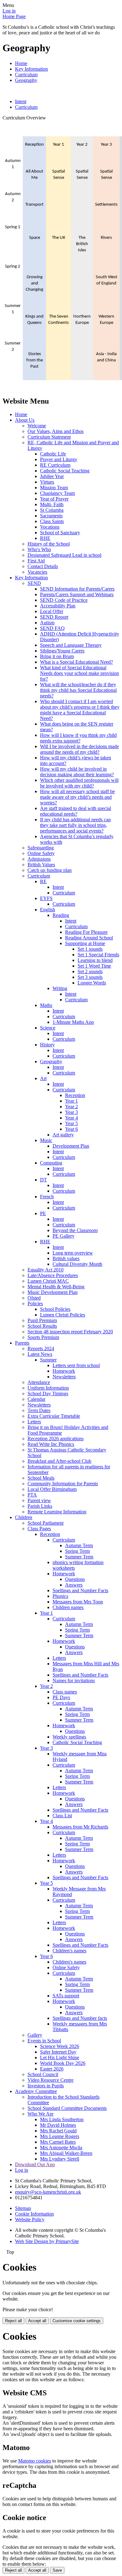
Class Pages (39, 1529)
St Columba (52, 510)
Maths (46, 1005)
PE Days (61, 1697)
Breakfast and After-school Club (59, 1461)
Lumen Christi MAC (48, 1281)
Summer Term (79, 1557)
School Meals (41, 1478)
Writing (60, 988)
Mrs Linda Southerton (62, 2119)
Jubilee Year (52, 476)
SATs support (66, 1996)
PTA (32, 1495)
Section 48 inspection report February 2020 (70, 1332)
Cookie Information (34, 2214)
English (48, 910)
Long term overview (73, 1253)
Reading (61, 915)
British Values (41, 865)
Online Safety (41, 853)
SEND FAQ (52, 628)
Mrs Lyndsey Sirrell (60, 2159)
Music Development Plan (53, 1292)
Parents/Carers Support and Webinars (77, 594)
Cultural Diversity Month (77, 1264)
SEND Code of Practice (64, 600)
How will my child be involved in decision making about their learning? (77, 772)
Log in (9, 11)
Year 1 (71, 1101)
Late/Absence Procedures (53, 1275)
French (47, 1197)
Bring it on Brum (57, 656)
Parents (22, 1343)
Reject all (13, 2321)
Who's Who (39, 549)
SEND (34, 583)
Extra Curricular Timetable (54, 1416)
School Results (42, 1326)
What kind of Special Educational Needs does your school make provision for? (79, 673)
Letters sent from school (76, 1365)
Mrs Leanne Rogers (60, 2136)
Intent (21, 101)
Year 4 (71, 1118)
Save (57, 2570)
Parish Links (40, 1506)
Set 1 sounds (90, 949)
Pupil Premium (42, 1320)
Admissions (39, 859)
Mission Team (54, 488)
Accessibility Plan (58, 606)
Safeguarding (41, 848)
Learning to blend (95, 960)
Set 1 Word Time (94, 966)
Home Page (14, 16)
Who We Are (41, 2114)
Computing (51, 1163)
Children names (68, 1607)
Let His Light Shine (60, 2058)
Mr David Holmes (58, 2125)
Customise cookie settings (77, 2321)
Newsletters (64, 1377)
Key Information (31, 69)
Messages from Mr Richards (80, 1827)
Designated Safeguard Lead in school (64, 555)
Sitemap (23, 2208)
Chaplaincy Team (57, 493)
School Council (43, 2074)
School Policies (55, 1309)
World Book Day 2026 (63, 2063)
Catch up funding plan (50, 870)
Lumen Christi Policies (63, 1315)
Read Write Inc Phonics (51, 1444)
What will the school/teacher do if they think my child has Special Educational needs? (78, 690)
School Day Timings (48, 1394)
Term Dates (39, 1410)
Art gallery (63, 1135)
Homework (64, 1371)
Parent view (39, 1500)
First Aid (36, 561)
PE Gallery (64, 1236)
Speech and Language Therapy (71, 645)
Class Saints (52, 521)
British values (66, 1258)
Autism (47, 623)
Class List (62, 1816)
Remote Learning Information (57, 1512)
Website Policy (30, 2219)
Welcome (37, 426)
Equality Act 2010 (46, 1270)
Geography (26, 80)
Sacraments (51, 516)
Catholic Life (53, 454)
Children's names (69, 1951)
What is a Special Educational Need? (76, 662)
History (47, 1045)
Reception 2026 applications (56, 1439)
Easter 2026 (52, 2069)
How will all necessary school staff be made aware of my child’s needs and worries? (77, 797)
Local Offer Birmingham (52, 1489)
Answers (74, 1585)
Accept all (37, 2321)
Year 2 (71, 1107)
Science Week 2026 (60, 2046)
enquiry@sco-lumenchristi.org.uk (48, 2192)
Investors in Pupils (46, 2086)
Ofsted (34, 1298)
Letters (34, 1422)
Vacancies (37, 572)
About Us (25, 420)
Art (43, 1078)
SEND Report (54, 617)
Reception (75, 1095)
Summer (48, 1360)
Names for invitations (74, 1680)
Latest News (40, 1354)
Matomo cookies (35, 2461)
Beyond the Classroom (75, 1230)
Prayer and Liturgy (59, 459)
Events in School (44, 2041)
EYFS (46, 898)
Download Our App (35, 2164)
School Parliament (46, 1523)
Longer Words (92, 983)
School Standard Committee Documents (67, 2108)
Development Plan (71, 1146)
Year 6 (71, 1129)
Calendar (36, 1399)
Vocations (50, 527)
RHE (45, 538)
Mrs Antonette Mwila (61, 2148)
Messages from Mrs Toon (78, 1602)
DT (43, 1180)
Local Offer (52, 611)
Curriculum (26, 75)
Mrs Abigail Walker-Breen (66, 2153)
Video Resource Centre (51, 2080)
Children (24, 1517)
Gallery (35, 2035)
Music (46, 1140)
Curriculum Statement (49, 437)
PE (43, 1213)
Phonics (60, 1596)
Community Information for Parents (63, 1484)
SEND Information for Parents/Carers (77, 589)
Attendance (39, 1382)
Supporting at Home (85, 943)
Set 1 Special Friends (98, 955)
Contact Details (43, 566)
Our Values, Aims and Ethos (56, 431)
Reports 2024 (41, 1348)
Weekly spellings (69, 1737)
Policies (35, 1303)
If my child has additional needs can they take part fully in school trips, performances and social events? (75, 825)
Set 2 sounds (90, 971)
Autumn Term (79, 1545)
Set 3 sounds (90, 977)
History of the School (49, 544)
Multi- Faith (52, 504)
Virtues (47, 482)
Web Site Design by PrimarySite (47, 2241)
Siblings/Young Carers (62, 651)
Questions (75, 1579)
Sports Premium (43, 1337)
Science (48, 1028)
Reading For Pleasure (86, 932)
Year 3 (71, 1112)
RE (43, 881)
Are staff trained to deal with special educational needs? (76, 811)
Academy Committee (36, 2091)
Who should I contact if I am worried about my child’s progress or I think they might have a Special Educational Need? (80, 710)
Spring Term (77, 1551)
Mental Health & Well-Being (56, 1287)
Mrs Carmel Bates (58, 2142)
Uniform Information (48, 1388)
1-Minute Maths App (73, 1022)
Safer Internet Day (58, 2052)
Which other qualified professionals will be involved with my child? (79, 783)
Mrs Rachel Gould (58, 2131)
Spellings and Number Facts (80, 1590)
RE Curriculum (55, 465)
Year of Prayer (54, 499)
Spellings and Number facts (80, 2018)
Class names (65, 1692)
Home (21, 63)
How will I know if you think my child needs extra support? (78, 738)
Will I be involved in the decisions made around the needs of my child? (79, 749)
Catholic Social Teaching (65, 471)
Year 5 (71, 1123)
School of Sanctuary (60, 533)
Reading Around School (89, 938)
